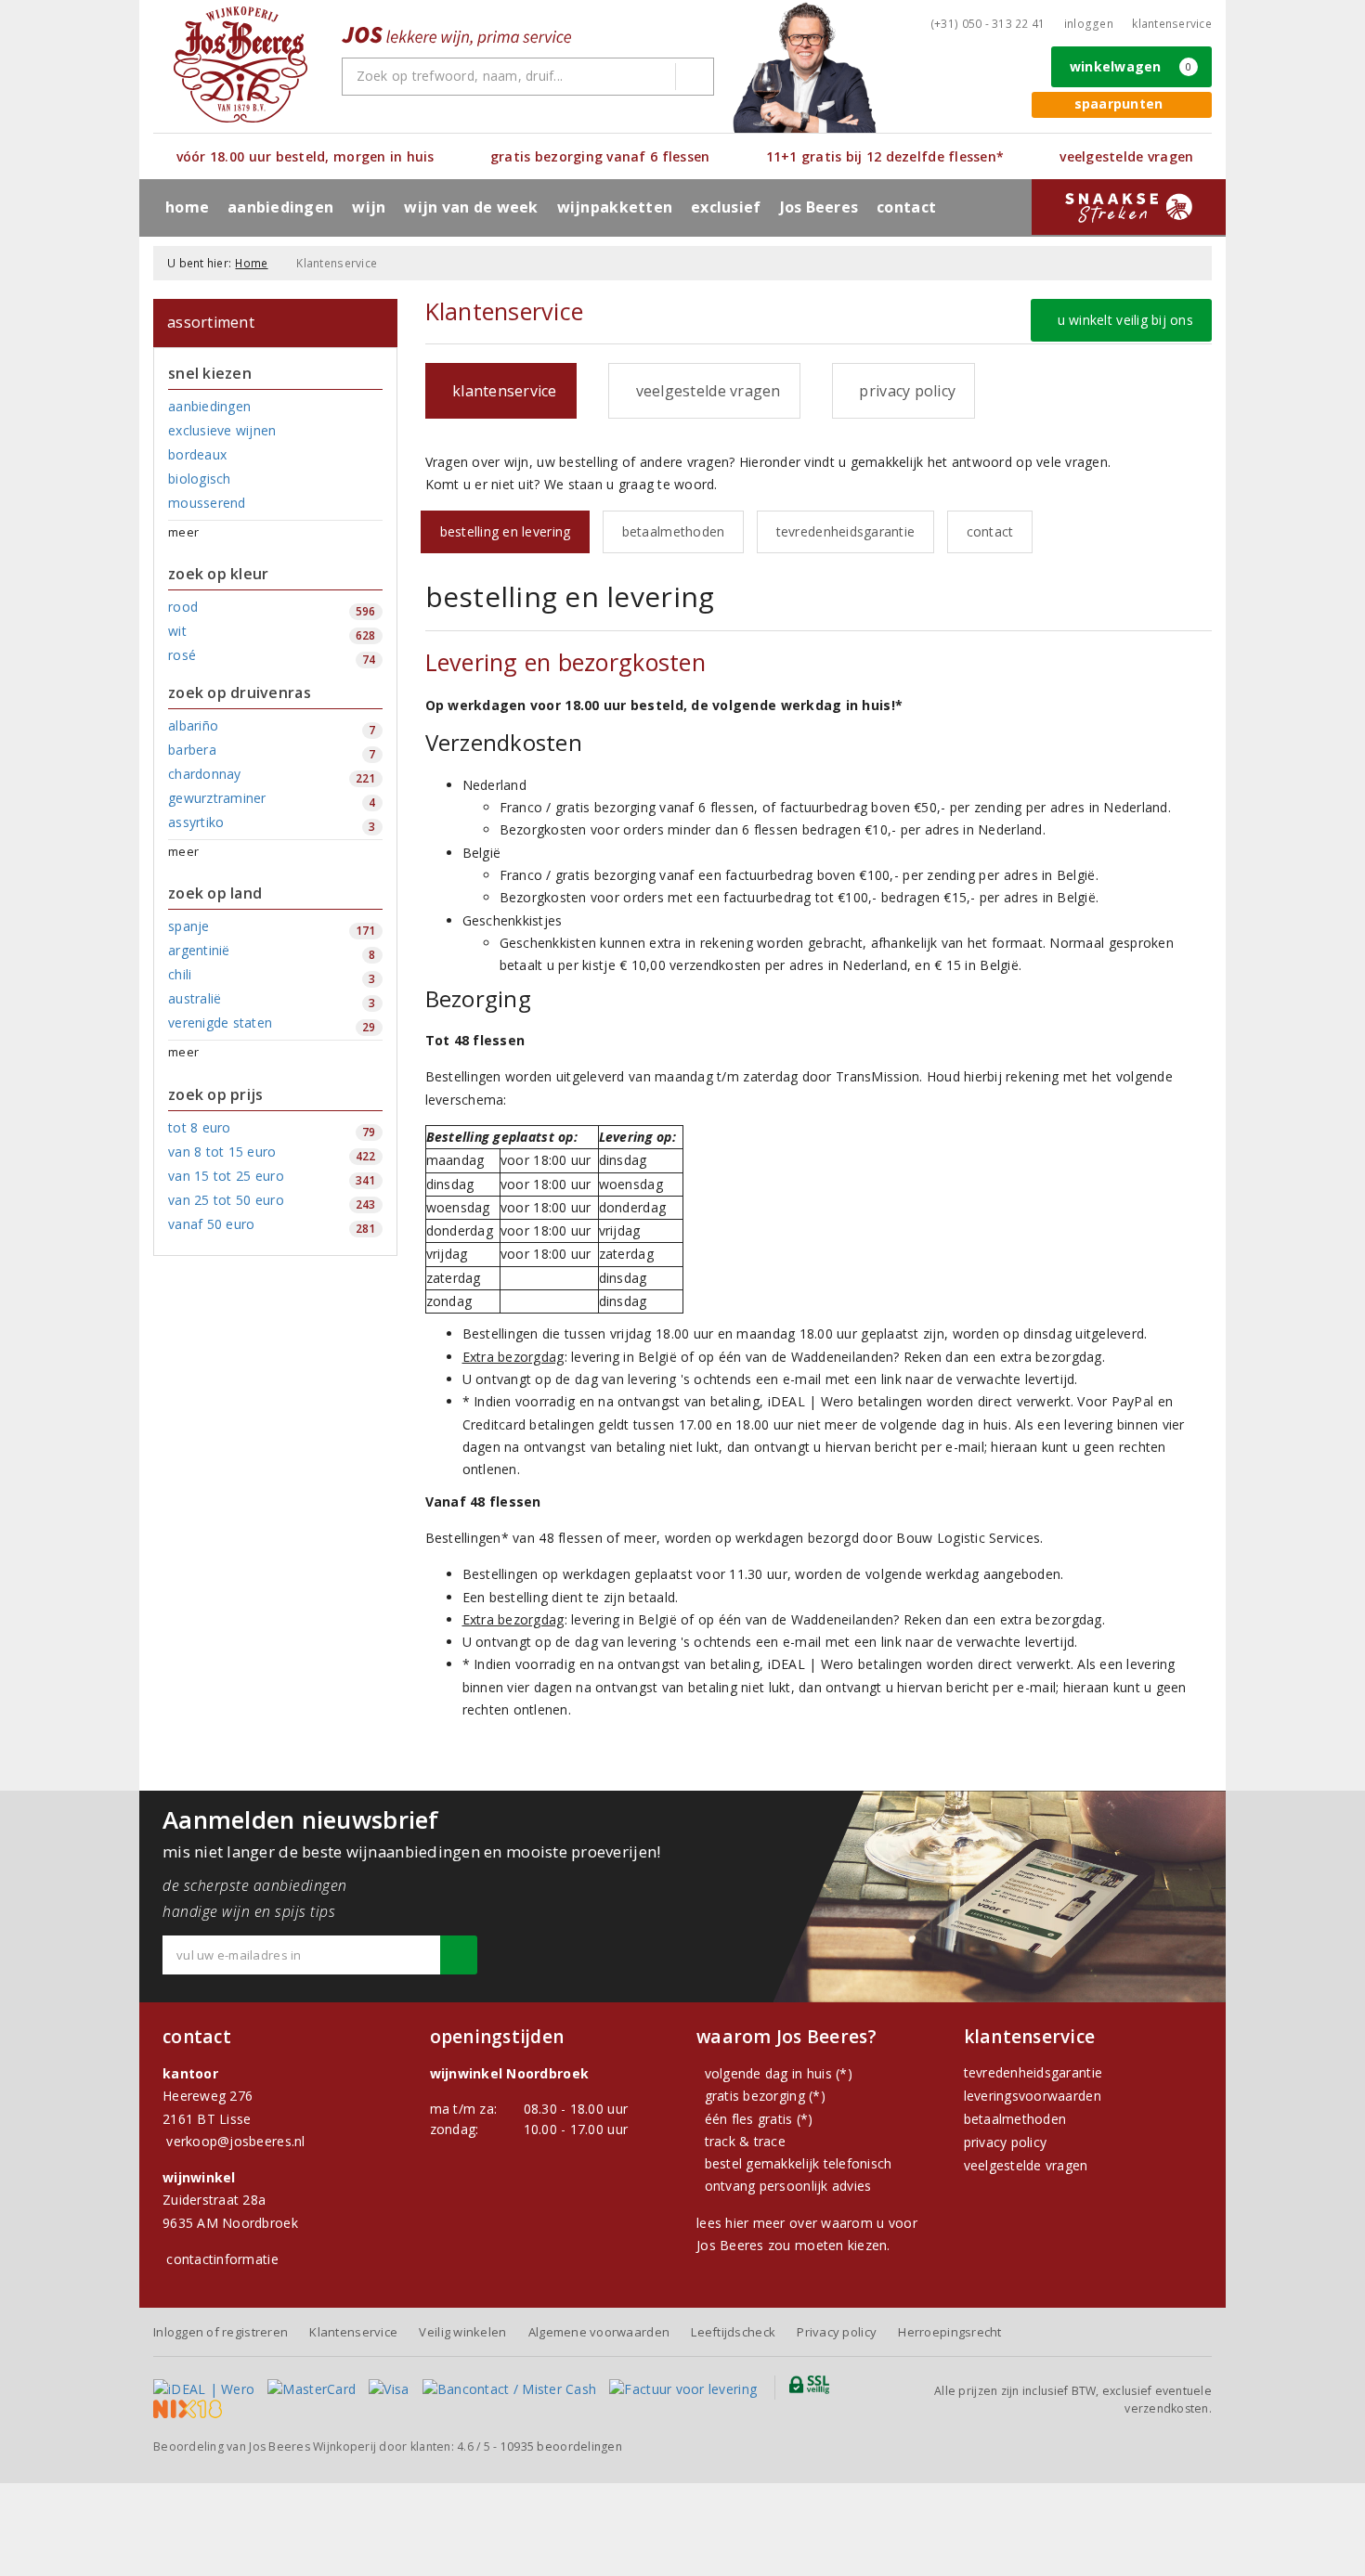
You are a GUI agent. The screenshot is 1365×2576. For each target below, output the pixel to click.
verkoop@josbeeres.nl (235, 2141)
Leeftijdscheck (733, 2332)
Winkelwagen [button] (1131, 66)
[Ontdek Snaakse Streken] (1129, 207)
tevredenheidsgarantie (846, 531)
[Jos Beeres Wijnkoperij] (240, 65)
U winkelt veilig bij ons (1121, 320)
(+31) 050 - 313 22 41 (988, 24)
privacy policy (1006, 2142)
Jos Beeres (819, 207)
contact (906, 207)
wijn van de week (471, 207)
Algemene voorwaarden (599, 2332)
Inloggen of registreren (221, 2332)
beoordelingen (561, 2447)
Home (187, 207)
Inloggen (1089, 24)
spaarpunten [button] (1119, 104)
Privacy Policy (903, 391)
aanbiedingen (280, 207)
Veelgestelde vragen (704, 391)
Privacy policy (837, 2332)
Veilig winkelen (462, 2332)
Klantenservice (1172, 24)
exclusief (726, 207)
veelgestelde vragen (1026, 2165)
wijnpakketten (615, 207)
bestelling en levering (506, 531)
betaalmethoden (674, 531)
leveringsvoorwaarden (1033, 2096)
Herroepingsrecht (949, 2332)
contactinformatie (222, 2259)
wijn (369, 207)
